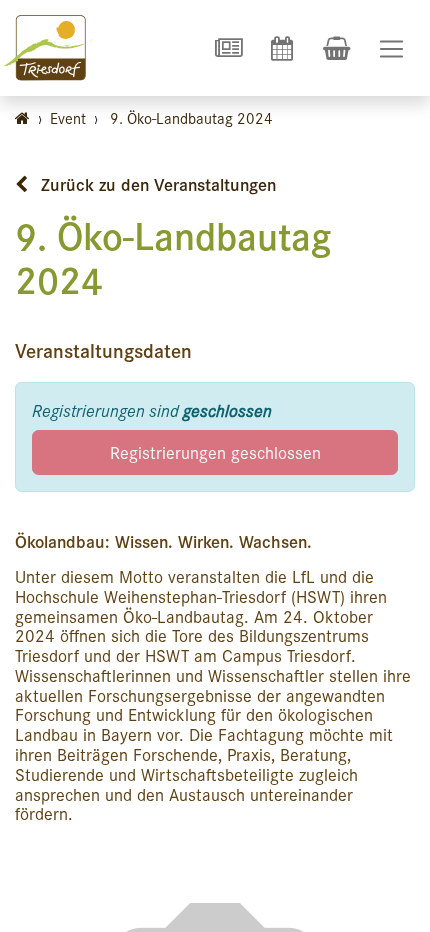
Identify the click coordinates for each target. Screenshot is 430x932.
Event (68, 117)
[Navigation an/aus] (391, 48)
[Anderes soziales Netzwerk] (228, 48)
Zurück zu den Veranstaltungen (156, 184)
